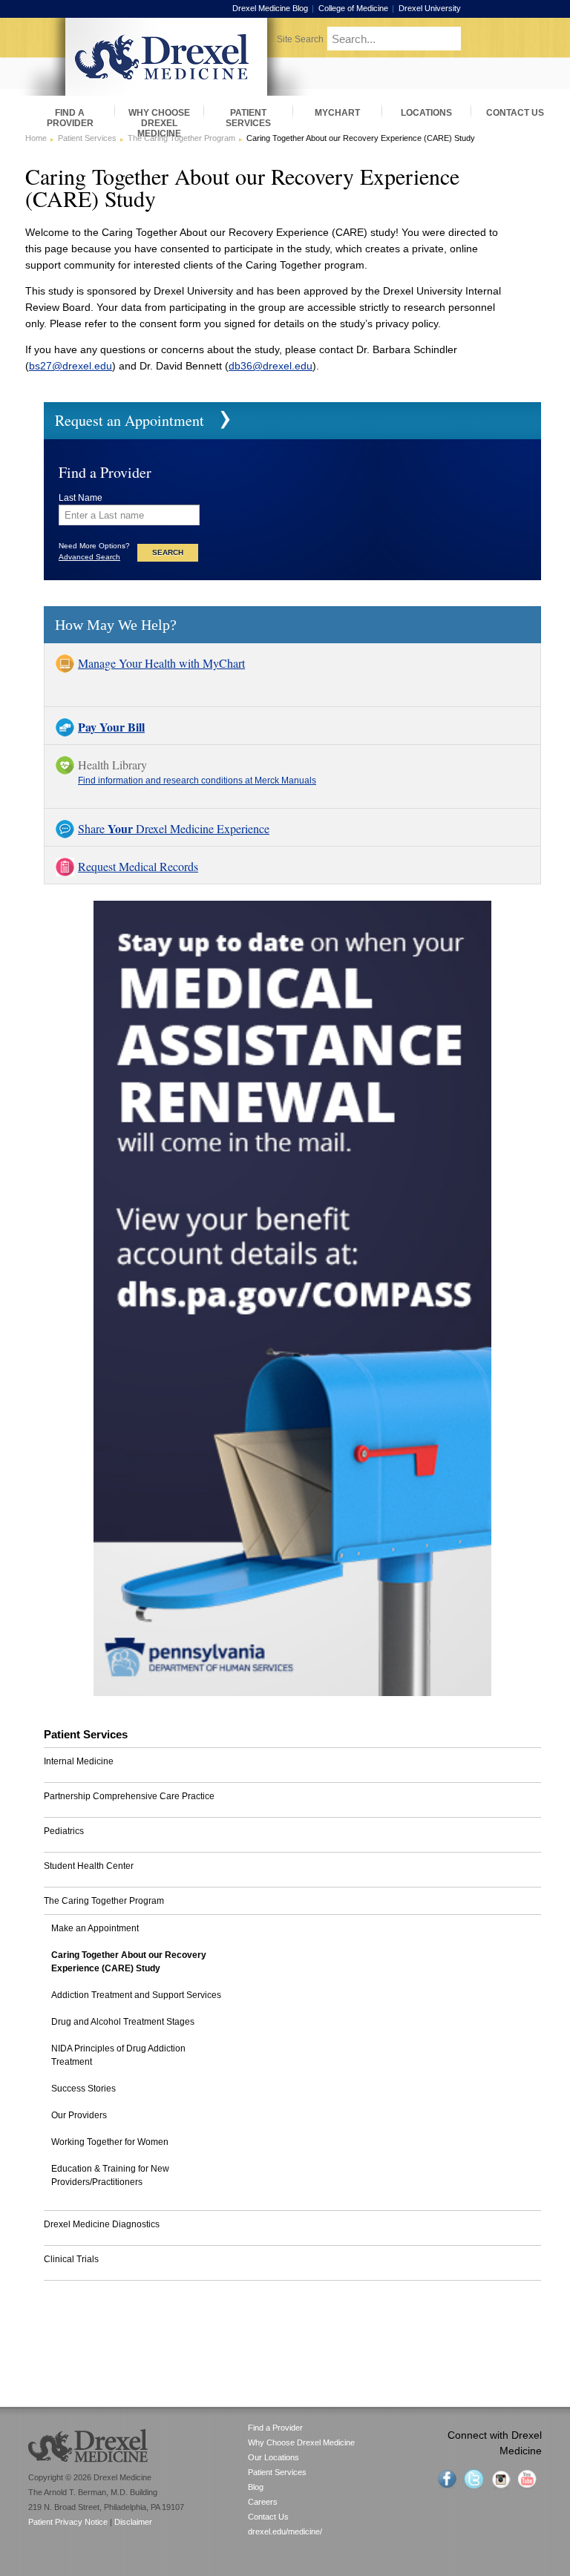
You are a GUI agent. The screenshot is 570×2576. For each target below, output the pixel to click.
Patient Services (87, 138)
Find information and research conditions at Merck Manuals (197, 781)
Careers (263, 2502)
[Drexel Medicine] (166, 91)
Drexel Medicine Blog (270, 8)
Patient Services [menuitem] (248, 118)
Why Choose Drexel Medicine (301, 2442)
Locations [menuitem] (426, 113)
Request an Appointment (130, 420)
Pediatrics (64, 1831)
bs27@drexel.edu (71, 366)
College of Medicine (353, 8)
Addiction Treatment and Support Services (136, 1995)
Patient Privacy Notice (68, 2522)
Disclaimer (133, 2522)
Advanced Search (89, 557)
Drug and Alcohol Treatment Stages (123, 2022)
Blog (256, 2487)
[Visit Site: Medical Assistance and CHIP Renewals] (292, 1692)
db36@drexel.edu (271, 366)
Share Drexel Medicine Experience (174, 828)
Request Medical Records (138, 866)
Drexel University (430, 8)
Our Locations (273, 2457)
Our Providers (79, 2115)
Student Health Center (89, 1866)
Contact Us (268, 2517)
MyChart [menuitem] (337, 113)
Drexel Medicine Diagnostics (102, 2224)
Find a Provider (275, 2428)
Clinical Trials (71, 2259)
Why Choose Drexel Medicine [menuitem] (159, 118)
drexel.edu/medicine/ (285, 2531)
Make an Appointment (95, 1928)
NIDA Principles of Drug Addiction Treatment (118, 2055)
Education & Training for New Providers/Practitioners (110, 2175)
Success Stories (83, 2089)
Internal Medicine (79, 1761)
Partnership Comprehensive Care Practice (129, 1796)
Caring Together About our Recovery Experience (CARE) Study (129, 1962)
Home (36, 138)
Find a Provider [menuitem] (70, 118)
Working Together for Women (110, 2142)
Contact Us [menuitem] (515, 113)
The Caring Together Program (181, 138)
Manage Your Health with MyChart (161, 663)
